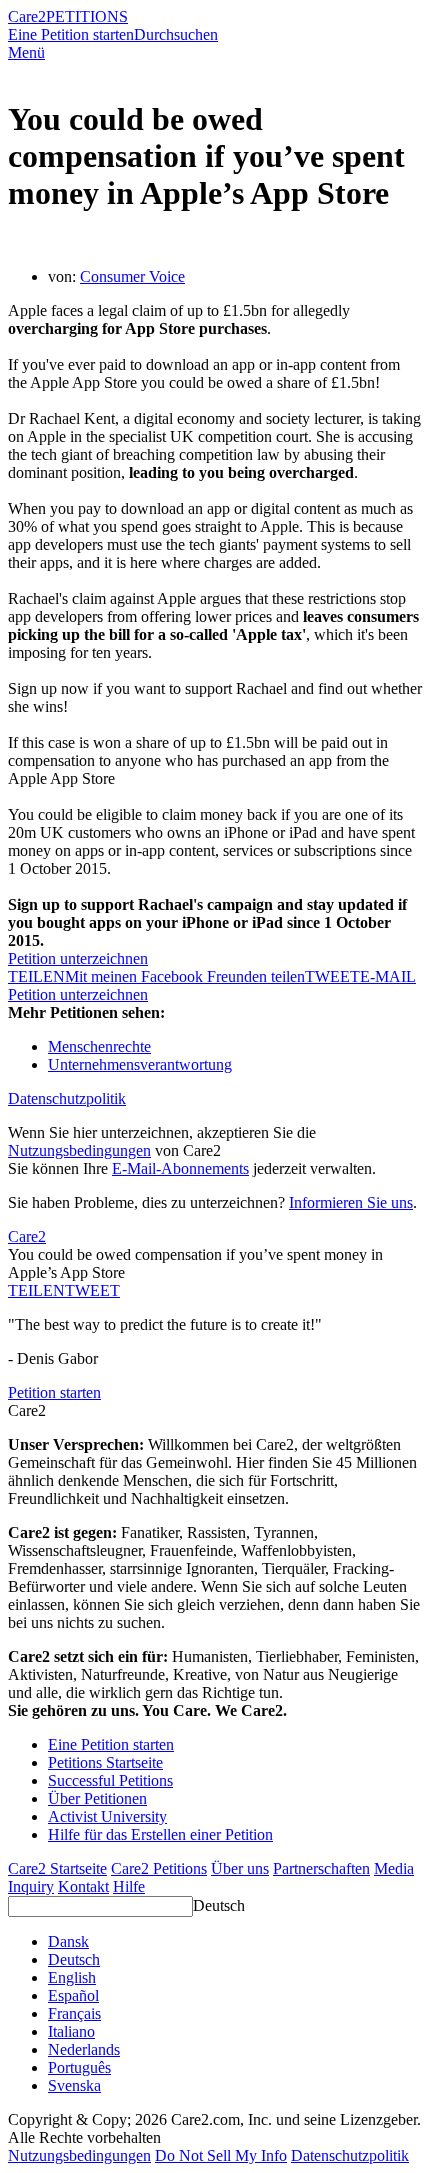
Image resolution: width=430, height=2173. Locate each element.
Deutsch (219, 1905)
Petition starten (54, 1392)
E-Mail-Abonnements (180, 1168)
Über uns (240, 1868)
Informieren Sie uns (351, 1202)
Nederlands (84, 2049)
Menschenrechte (99, 1046)
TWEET (332, 976)
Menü (26, 52)
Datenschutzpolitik (67, 1098)
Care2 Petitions (159, 1868)
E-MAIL (388, 976)
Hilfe (129, 1886)
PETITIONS (87, 16)
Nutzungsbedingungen (79, 1150)
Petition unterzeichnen (78, 958)
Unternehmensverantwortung (140, 1064)
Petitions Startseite (105, 1762)
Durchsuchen (176, 34)
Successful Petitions (110, 1780)
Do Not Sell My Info (221, 2155)
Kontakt (83, 1886)
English (72, 1977)
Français (74, 2013)
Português (79, 2067)
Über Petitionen (97, 1798)
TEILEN (36, 1290)
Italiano (71, 2031)
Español (73, 1995)
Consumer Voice (132, 276)
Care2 (27, 16)
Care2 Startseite (57, 1868)
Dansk (68, 1941)
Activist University (107, 1816)
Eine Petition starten (71, 34)
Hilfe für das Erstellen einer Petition (160, 1834)
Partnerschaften (321, 1868)
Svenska (74, 2085)
